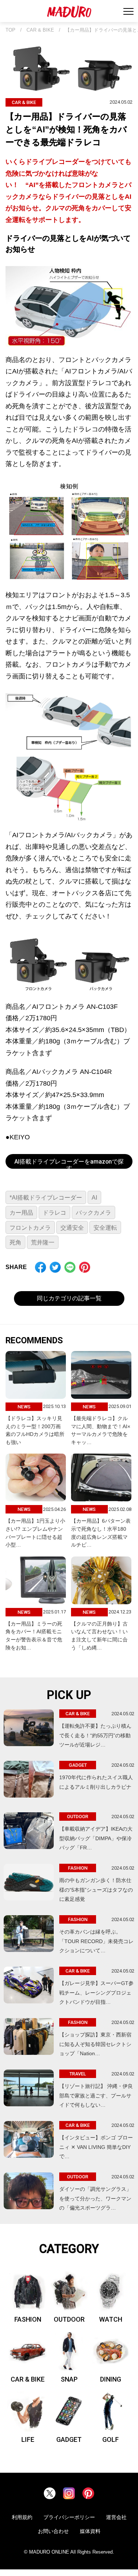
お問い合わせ (53, 2531)
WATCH (111, 2319)
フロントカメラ (30, 1228)
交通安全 (72, 1228)
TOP (10, 30)
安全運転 (105, 1228)
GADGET (69, 2439)
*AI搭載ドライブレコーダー (46, 1198)
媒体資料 (90, 2531)
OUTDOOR (69, 2319)
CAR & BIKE (40, 30)
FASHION (28, 2319)
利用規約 (22, 2517)
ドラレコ (54, 1213)
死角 (15, 1242)
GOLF (111, 2439)
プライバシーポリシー (69, 2517)
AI (94, 1198)
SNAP (69, 2379)
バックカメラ (93, 1213)
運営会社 (116, 2517)
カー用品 (21, 1213)
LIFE (28, 2439)
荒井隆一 (43, 1242)
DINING (111, 2379)
